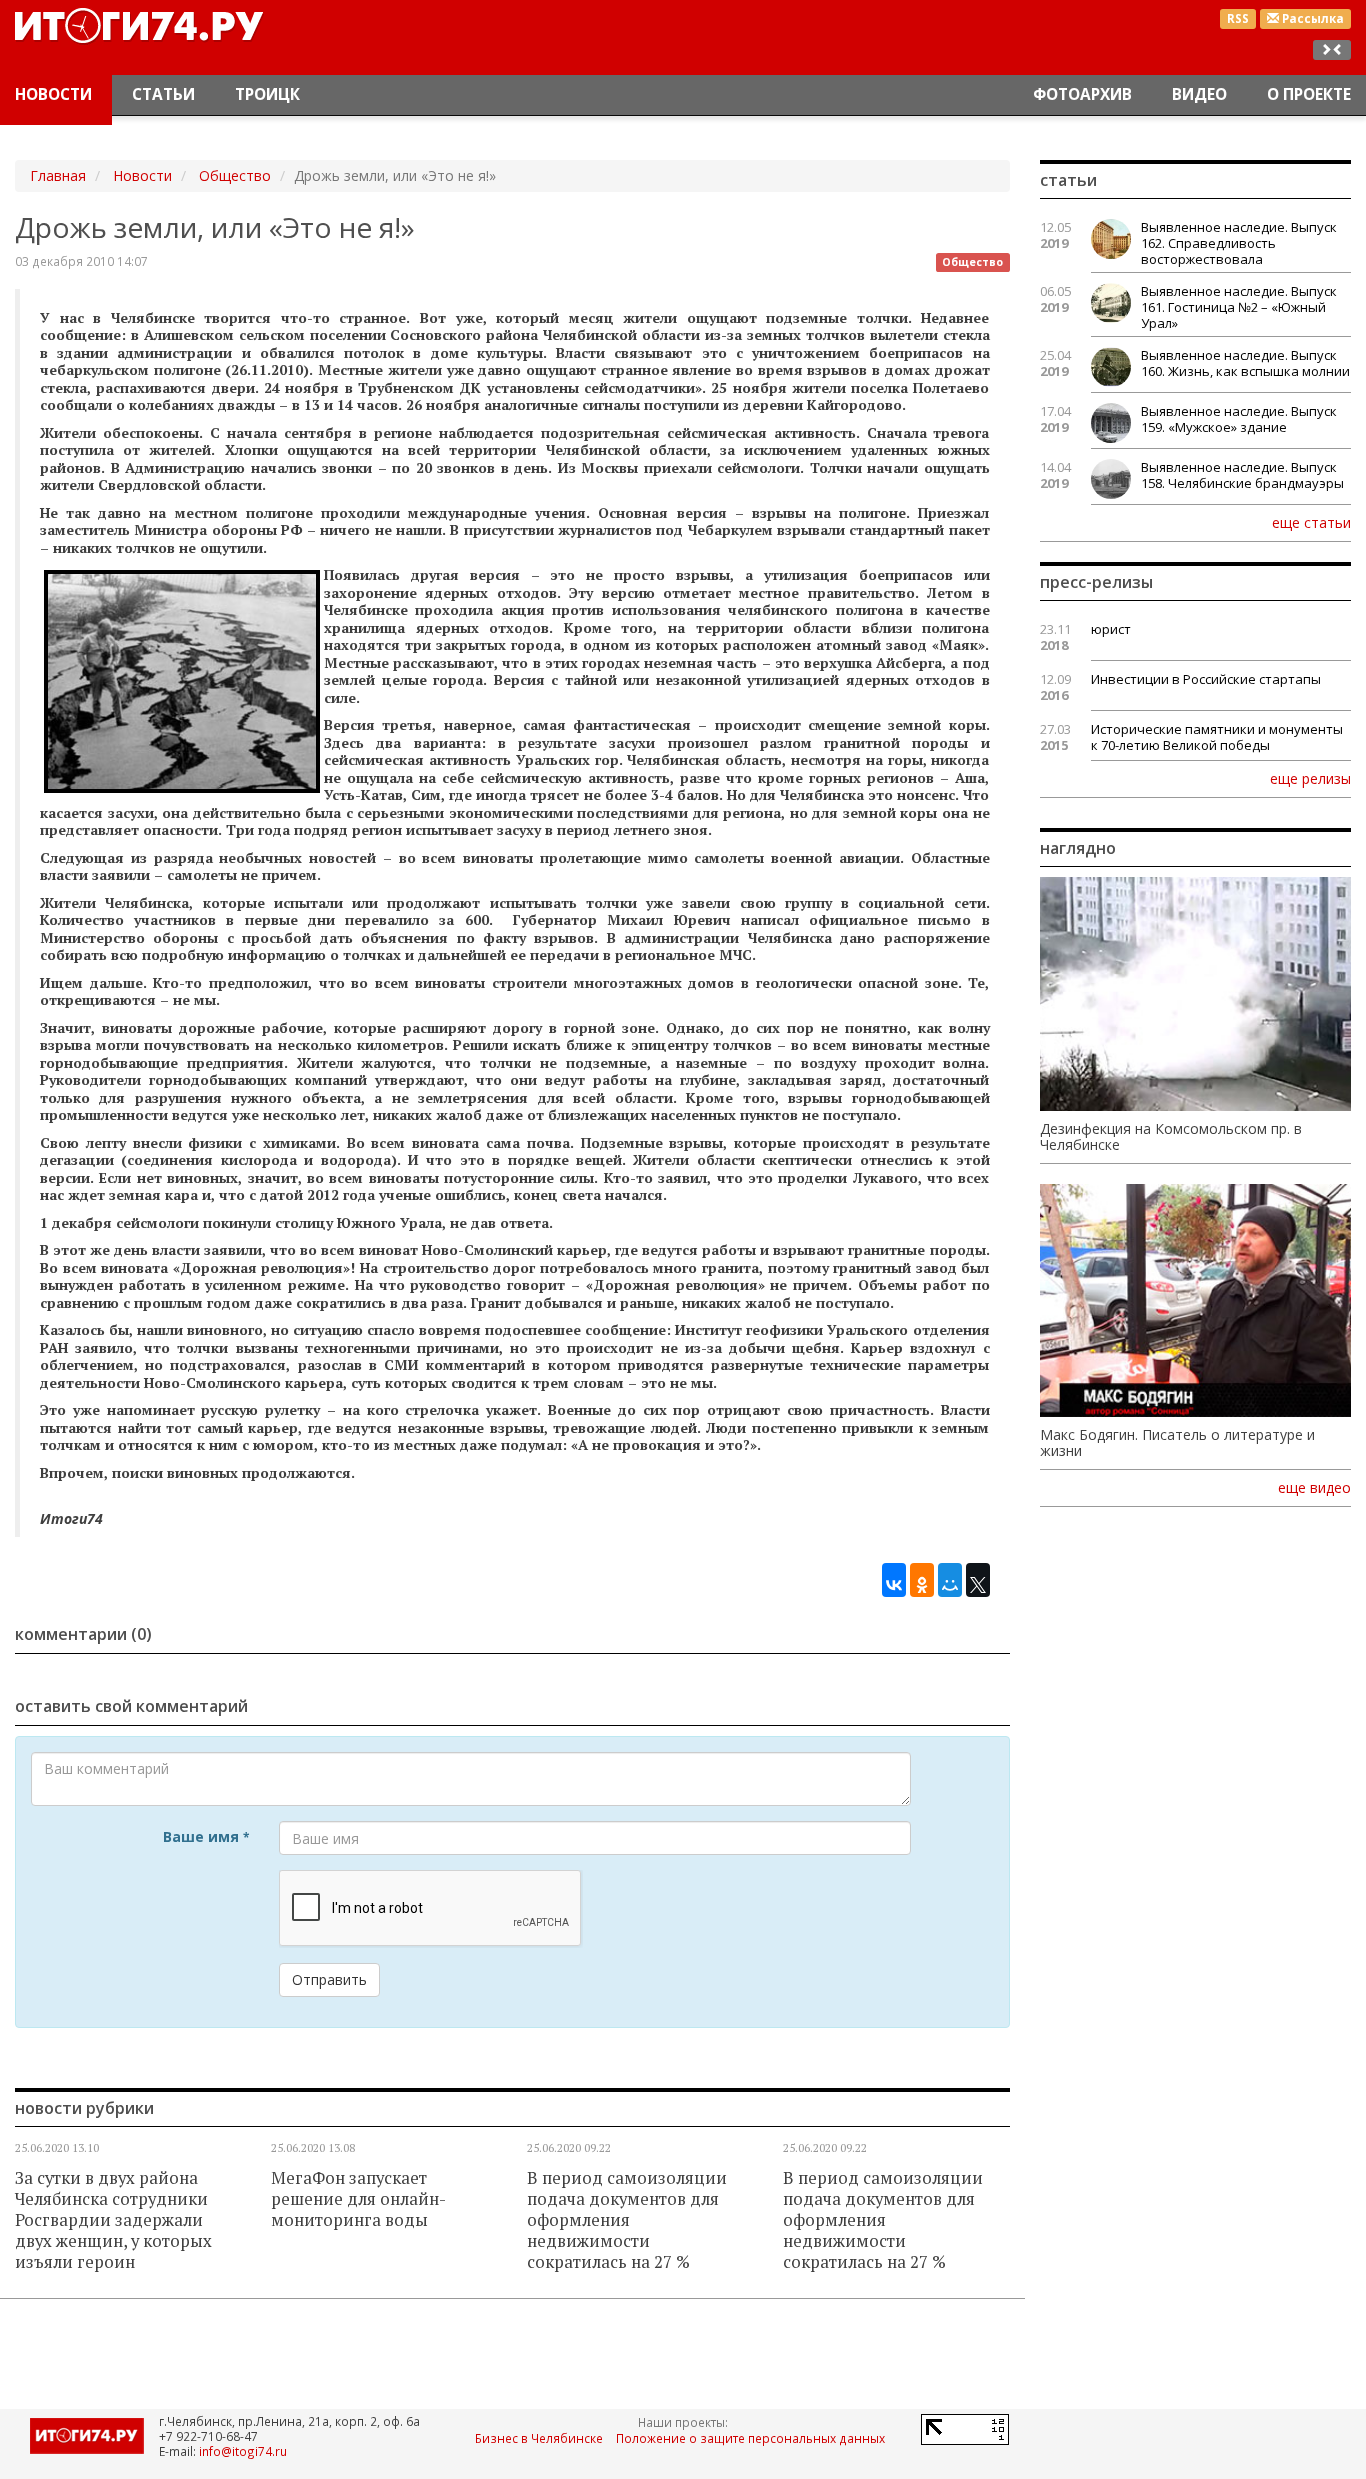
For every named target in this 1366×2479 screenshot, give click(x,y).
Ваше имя (206, 1836)
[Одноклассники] (922, 1575)
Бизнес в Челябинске (539, 2438)
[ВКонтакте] (894, 1575)
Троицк (267, 94)
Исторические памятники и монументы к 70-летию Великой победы (1217, 737)
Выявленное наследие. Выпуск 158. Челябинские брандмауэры (1242, 475)
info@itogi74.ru (243, 2451)
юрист (1111, 629)
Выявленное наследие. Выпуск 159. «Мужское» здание (1239, 419)
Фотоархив (1082, 94)
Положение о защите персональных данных (750, 2438)
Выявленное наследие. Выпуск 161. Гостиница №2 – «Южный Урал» (1239, 307)
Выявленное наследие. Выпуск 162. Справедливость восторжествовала (1239, 243)
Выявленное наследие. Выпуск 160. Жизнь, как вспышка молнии (1245, 363)
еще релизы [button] (1310, 778)
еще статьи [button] (1311, 522)
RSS (1238, 18)
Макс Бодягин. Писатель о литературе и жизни (1177, 1443)
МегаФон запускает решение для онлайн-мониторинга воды (358, 2199)
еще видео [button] (1314, 1488)
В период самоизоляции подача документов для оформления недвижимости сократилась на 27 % (627, 2220)
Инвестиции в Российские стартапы (1206, 679)
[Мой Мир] (950, 1575)
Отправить (329, 1979)
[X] (978, 1575)
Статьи (163, 94)
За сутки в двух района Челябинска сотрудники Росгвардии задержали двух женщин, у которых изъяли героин (113, 2220)
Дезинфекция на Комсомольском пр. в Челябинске (1171, 1137)
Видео (1199, 94)
